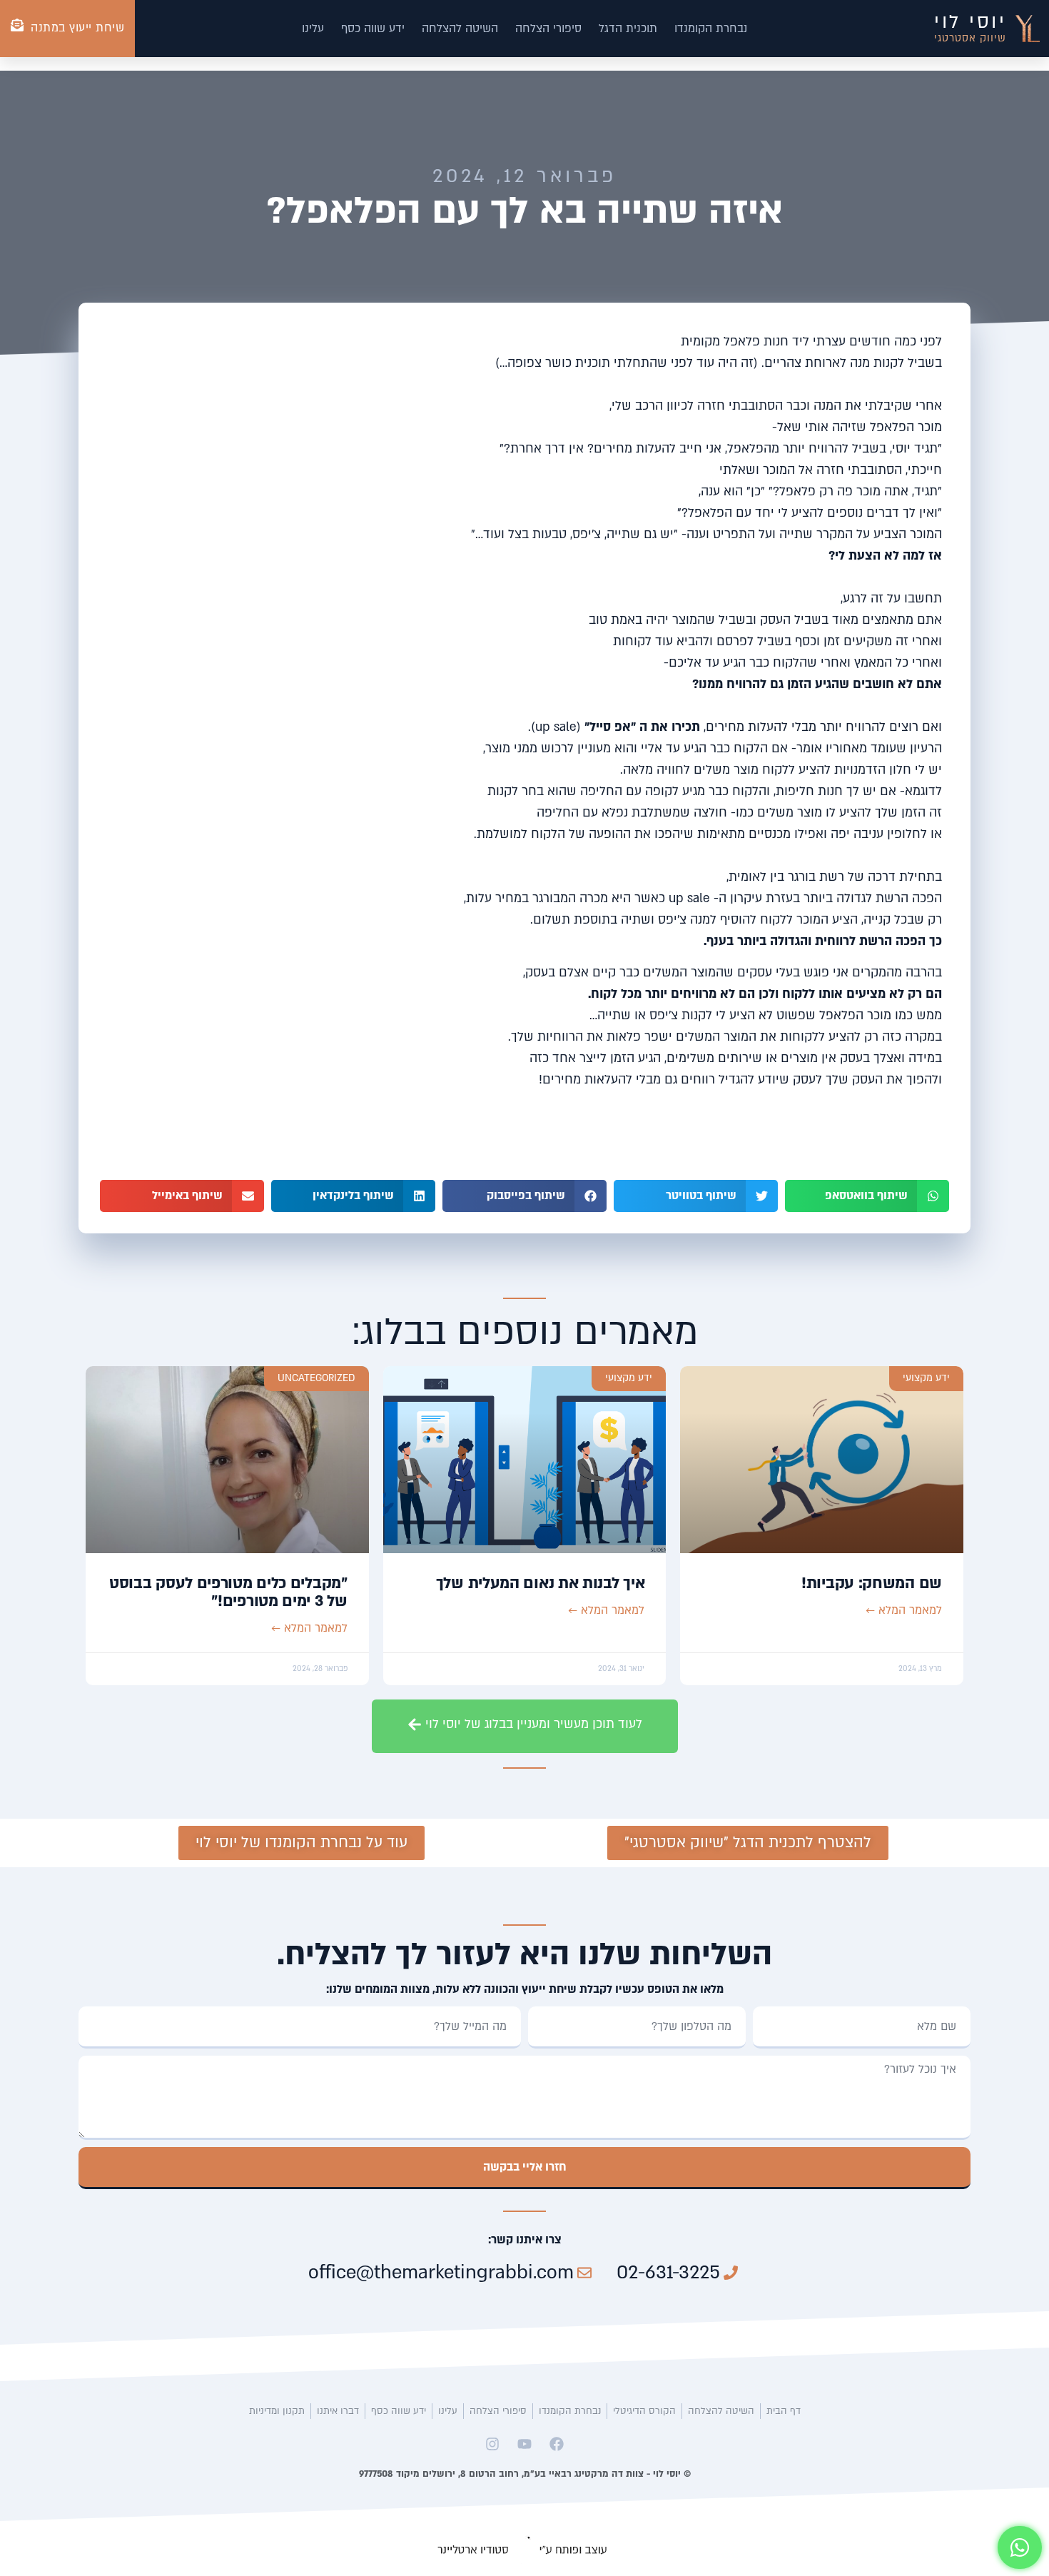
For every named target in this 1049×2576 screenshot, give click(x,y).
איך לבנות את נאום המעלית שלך (541, 1583)
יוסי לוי (970, 22)
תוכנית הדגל (628, 29)
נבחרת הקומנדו (711, 29)
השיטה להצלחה (460, 29)
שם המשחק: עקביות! (872, 1583)
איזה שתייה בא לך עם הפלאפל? (524, 211)
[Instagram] (492, 2444)
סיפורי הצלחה (548, 29)
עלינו (313, 29)
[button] (867, 1196)
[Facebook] (557, 2444)
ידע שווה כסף (373, 29)
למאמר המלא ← (904, 1610)
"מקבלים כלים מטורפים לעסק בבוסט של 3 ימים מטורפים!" (228, 1592)
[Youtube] (524, 2444)
